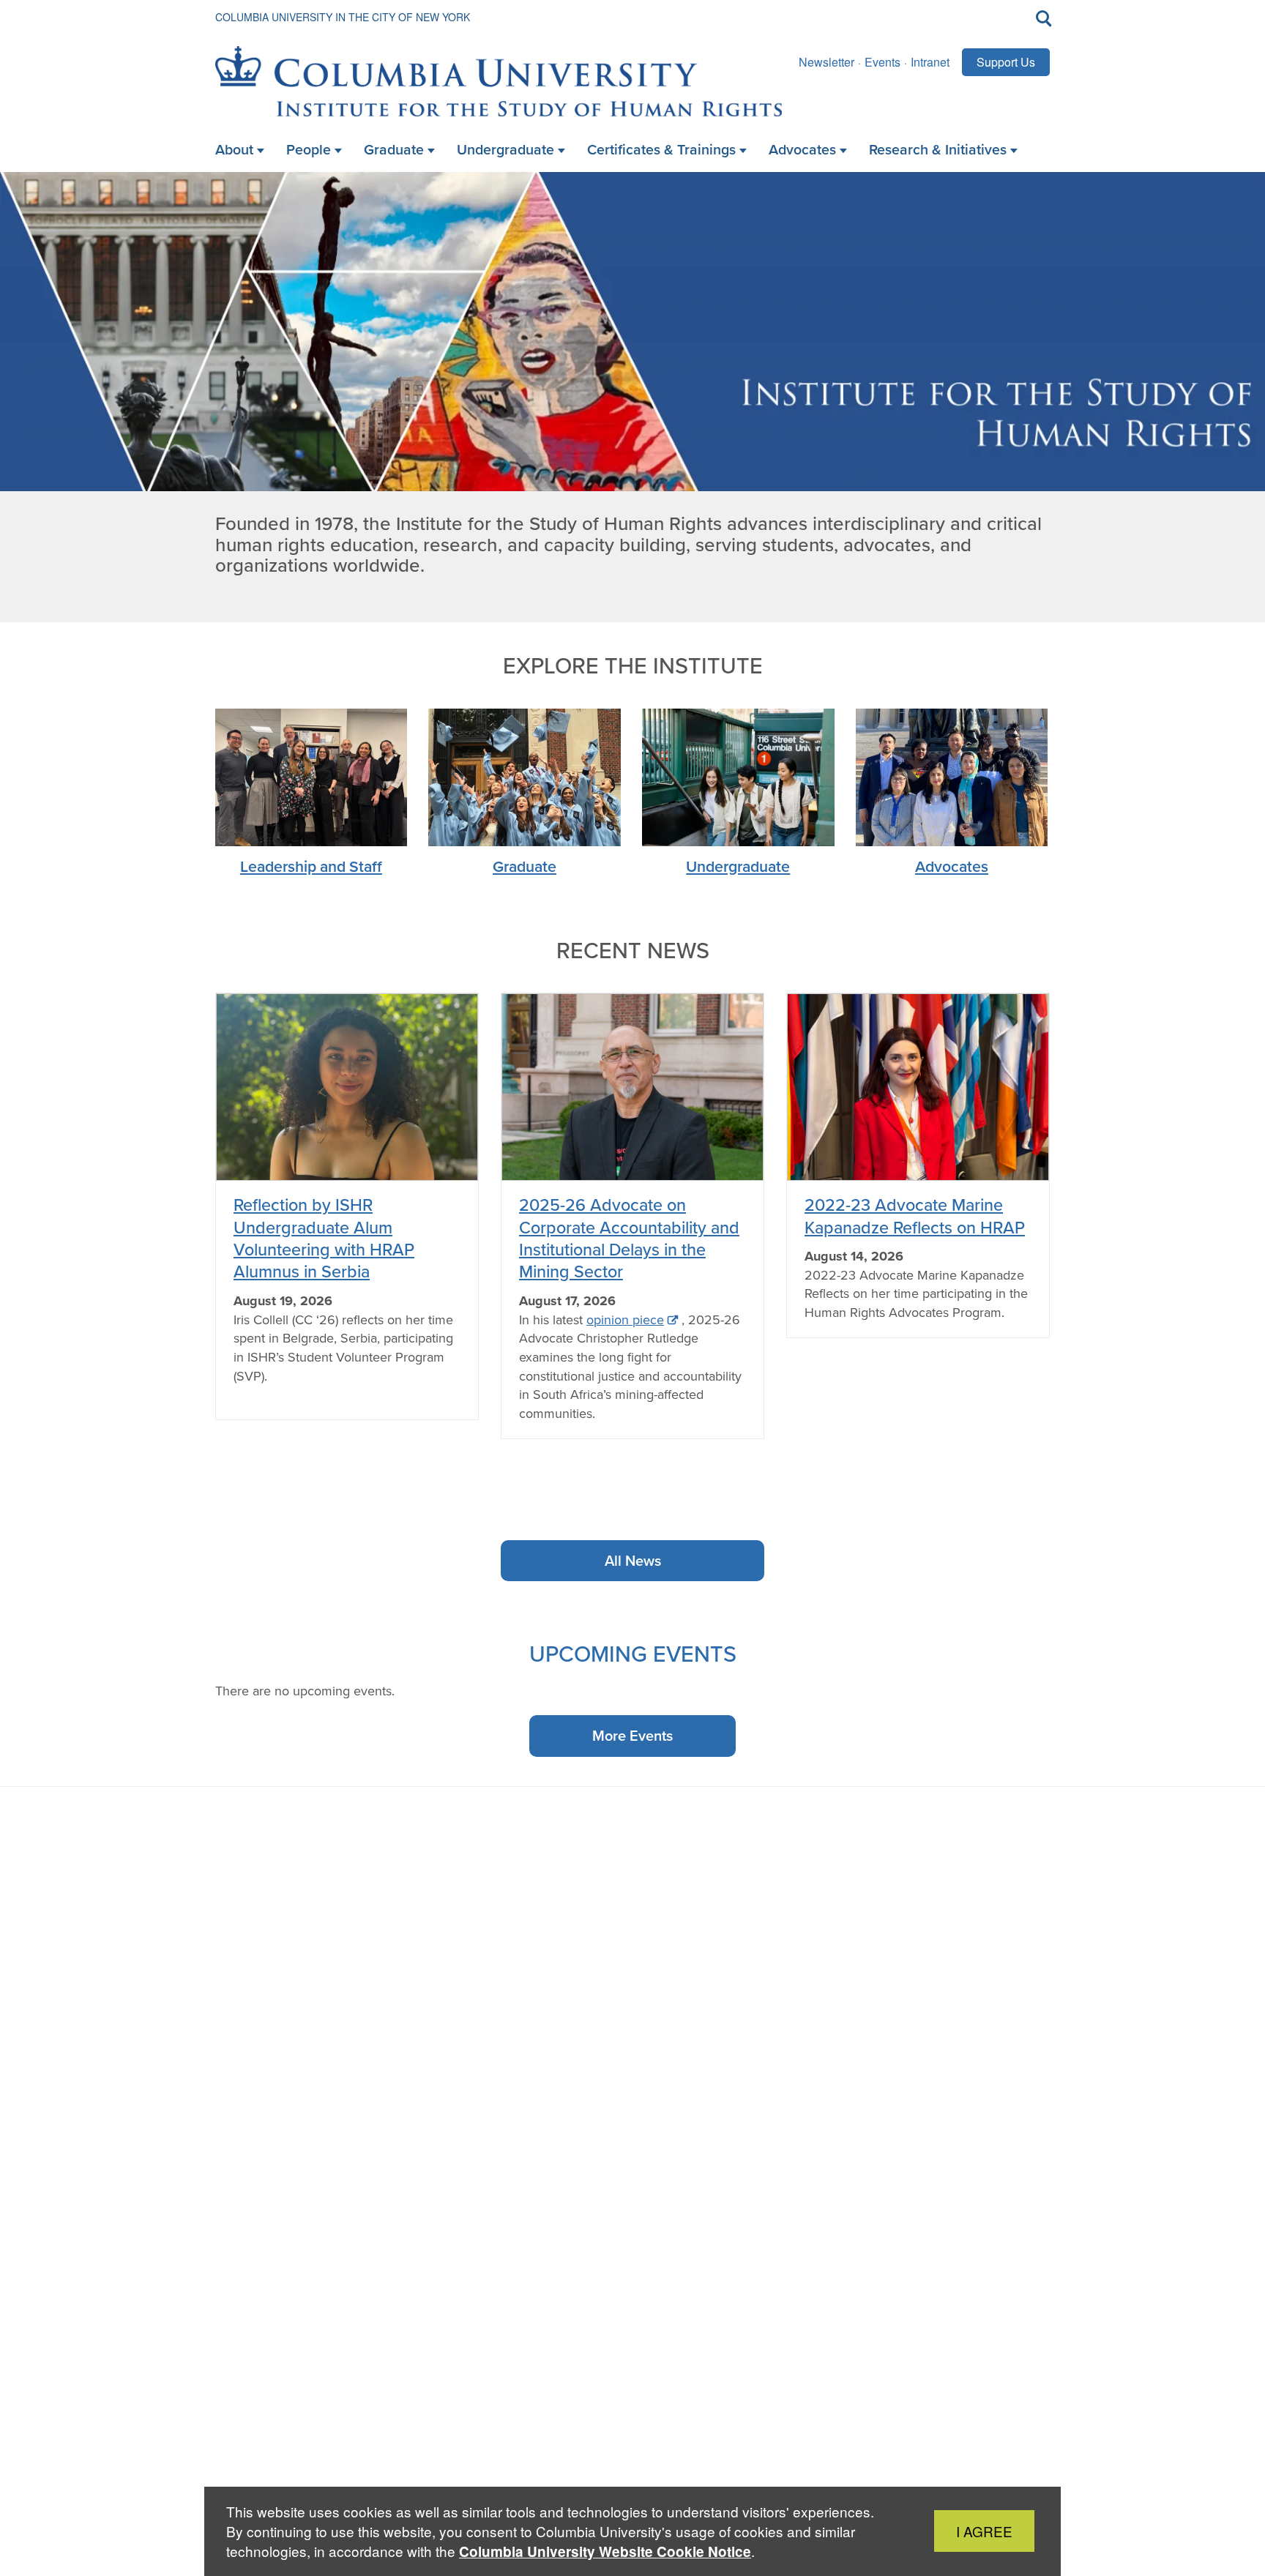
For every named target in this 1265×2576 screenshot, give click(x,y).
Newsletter (826, 62)
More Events (632, 1735)
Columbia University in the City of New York (343, 17)
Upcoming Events (633, 1653)
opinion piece (625, 1320)
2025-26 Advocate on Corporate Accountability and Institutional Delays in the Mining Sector (629, 1238)
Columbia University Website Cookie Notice (605, 2551)
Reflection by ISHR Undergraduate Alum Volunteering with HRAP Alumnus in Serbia (324, 1238)
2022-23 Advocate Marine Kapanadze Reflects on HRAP (915, 1216)
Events (882, 62)
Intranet (930, 62)
